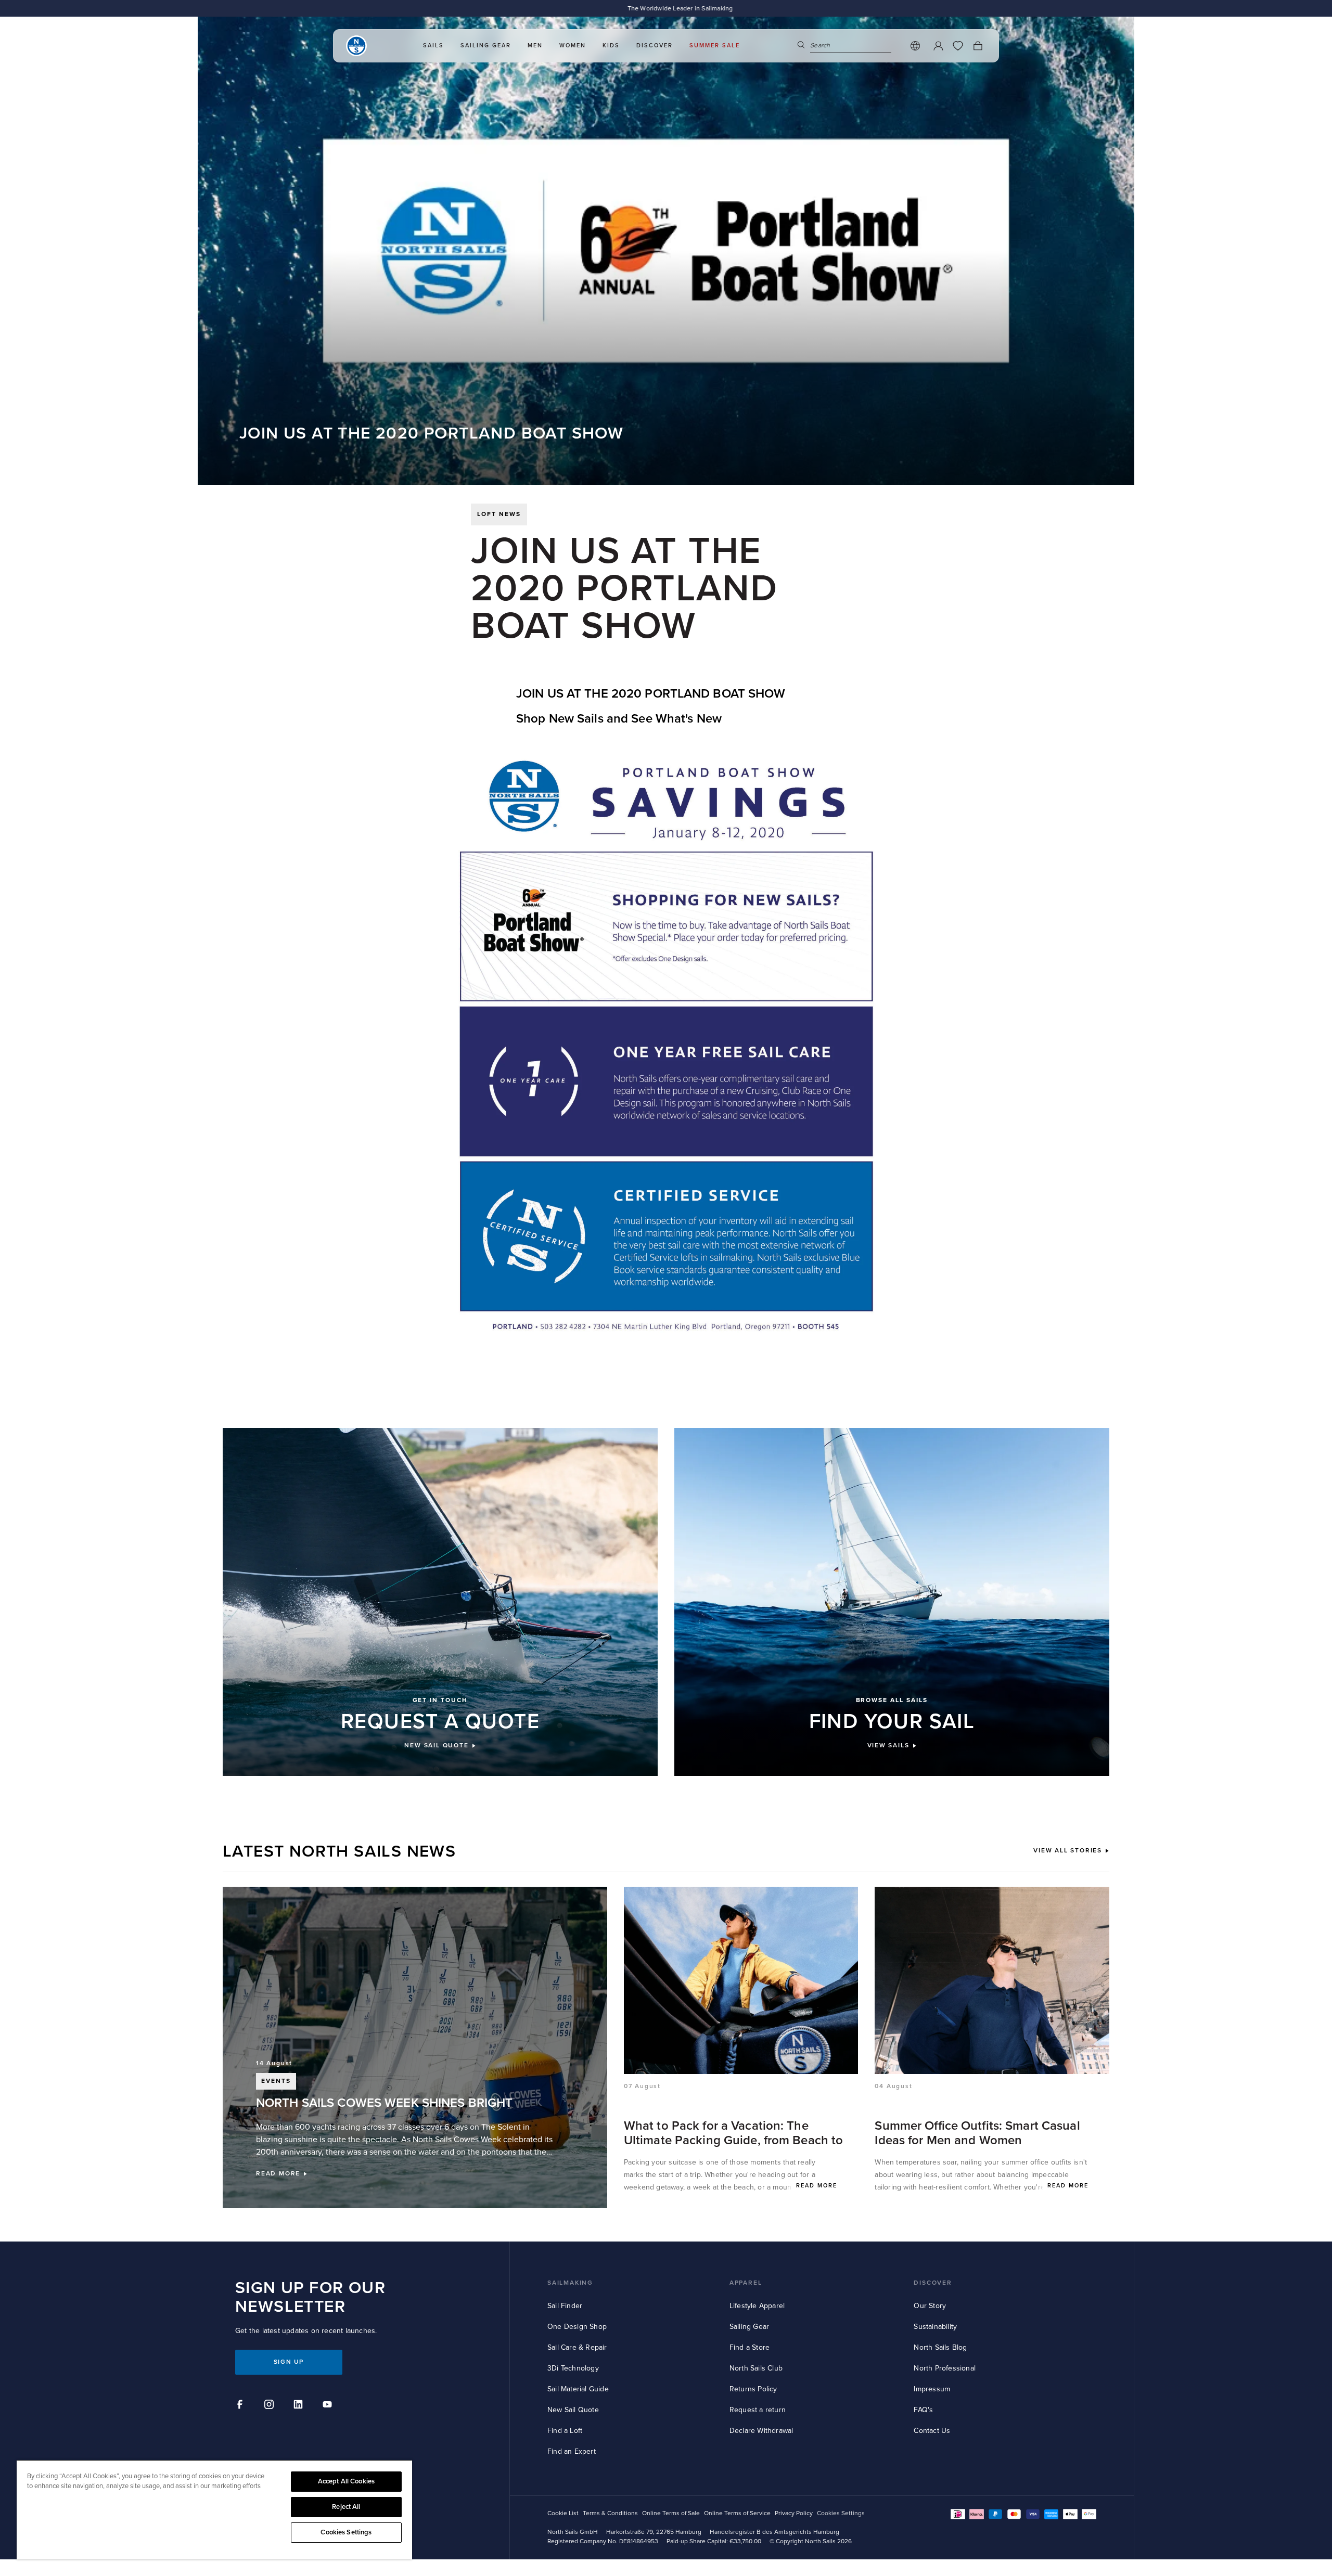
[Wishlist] (958, 46)
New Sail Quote (573, 2410)
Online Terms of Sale (671, 2513)
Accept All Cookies (346, 2481)
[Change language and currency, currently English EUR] (915, 46)
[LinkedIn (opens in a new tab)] (300, 2406)
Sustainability (935, 2327)
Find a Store (750, 2347)
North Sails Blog (940, 2347)
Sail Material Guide (578, 2389)
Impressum (932, 2389)
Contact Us (932, 2431)
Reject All (346, 2507)
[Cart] (978, 46)
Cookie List (563, 2513)
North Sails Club (756, 2368)
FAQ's (923, 2410)
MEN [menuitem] (535, 46)
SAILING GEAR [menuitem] (486, 46)
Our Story (930, 2306)
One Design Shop (577, 2327)
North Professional (945, 2368)
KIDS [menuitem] (611, 46)
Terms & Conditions (610, 2513)
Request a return (758, 2410)
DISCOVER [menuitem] (655, 46)
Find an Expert (572, 2451)
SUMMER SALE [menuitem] (715, 46)
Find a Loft (565, 2431)
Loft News (499, 514)
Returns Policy (753, 2389)
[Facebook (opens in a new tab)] (241, 2406)
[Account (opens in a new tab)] (938, 46)
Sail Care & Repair (577, 2347)
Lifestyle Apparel (757, 2306)
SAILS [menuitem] (433, 46)
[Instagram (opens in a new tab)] (271, 2406)
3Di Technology (573, 2368)
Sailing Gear (749, 2327)
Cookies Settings (346, 2532)
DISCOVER (933, 2283)
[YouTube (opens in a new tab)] (329, 2406)
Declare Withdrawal (761, 2431)
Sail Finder (565, 2306)
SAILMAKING (570, 2283)
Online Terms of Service (737, 2513)
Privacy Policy (794, 2513)
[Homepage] (356, 46)
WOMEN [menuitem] (573, 46)
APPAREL (746, 2283)
